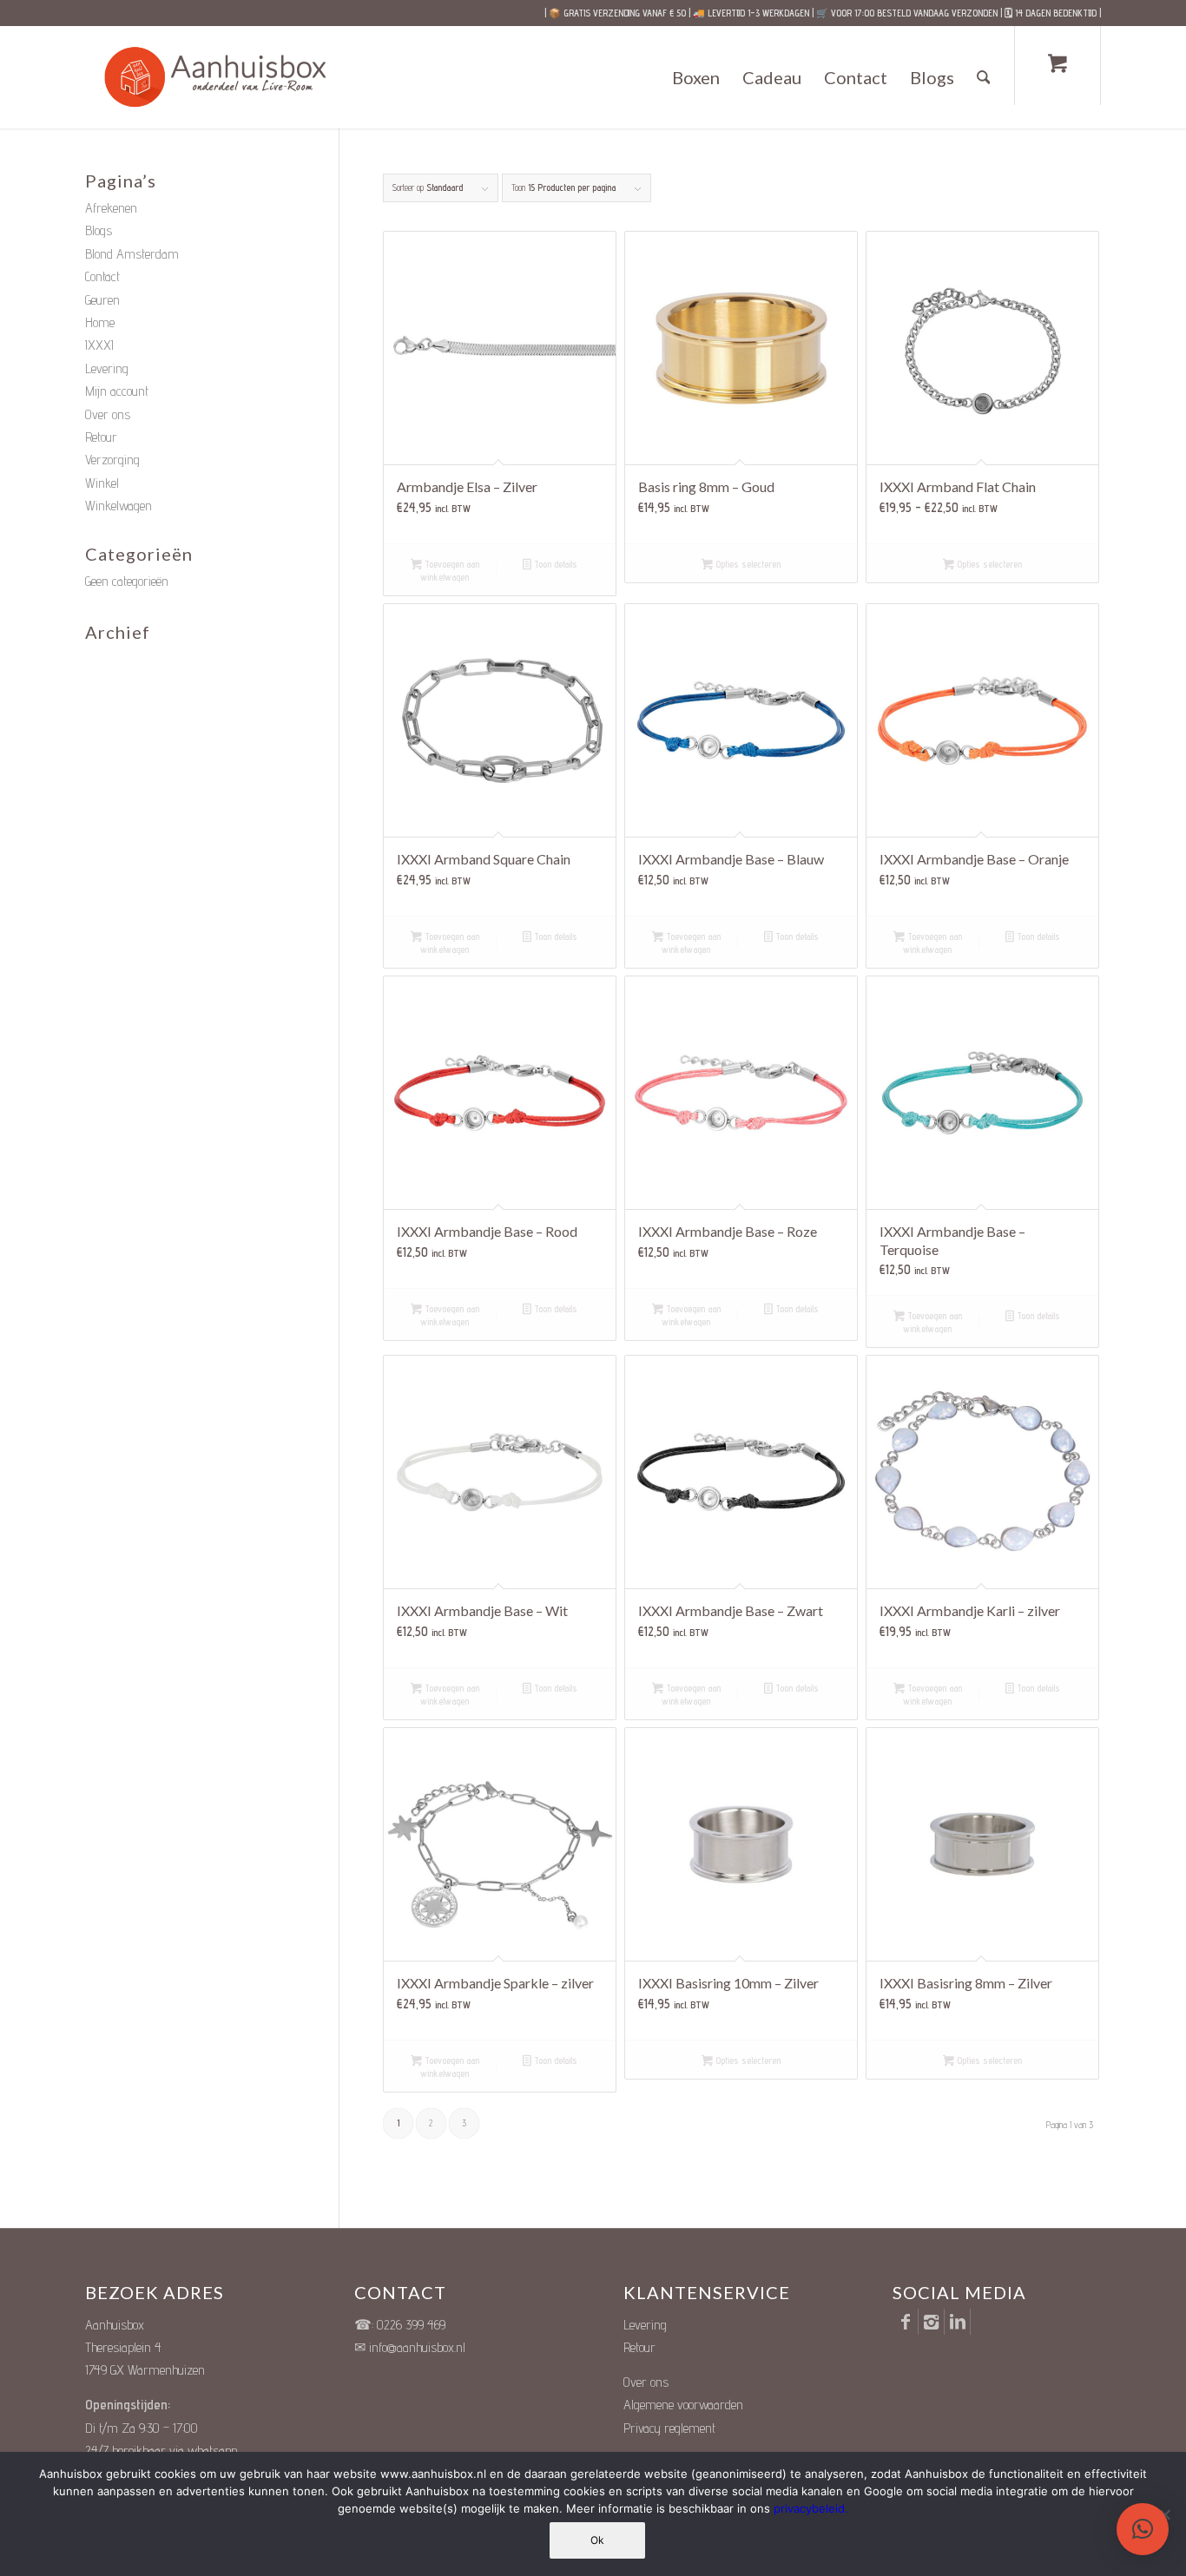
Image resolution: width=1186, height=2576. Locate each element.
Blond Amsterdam (132, 254)
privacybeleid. (811, 2508)
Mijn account (117, 391)
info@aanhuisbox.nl (417, 2347)
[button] (1143, 2529)
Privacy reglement (669, 2428)
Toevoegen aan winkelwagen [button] (449, 571)
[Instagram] (931, 2322)
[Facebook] (905, 2322)
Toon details (554, 564)
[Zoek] (984, 77)
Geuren (102, 300)
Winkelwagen (119, 506)
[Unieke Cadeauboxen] (231, 77)
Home (100, 322)
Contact (102, 276)
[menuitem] (696, 77)
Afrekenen (111, 208)
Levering (107, 368)
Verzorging (112, 460)
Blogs (99, 230)
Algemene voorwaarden (683, 2405)
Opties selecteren (747, 564)
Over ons (108, 414)
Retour (101, 437)
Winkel (102, 483)
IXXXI (99, 345)
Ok (597, 2540)
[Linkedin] (957, 2322)
